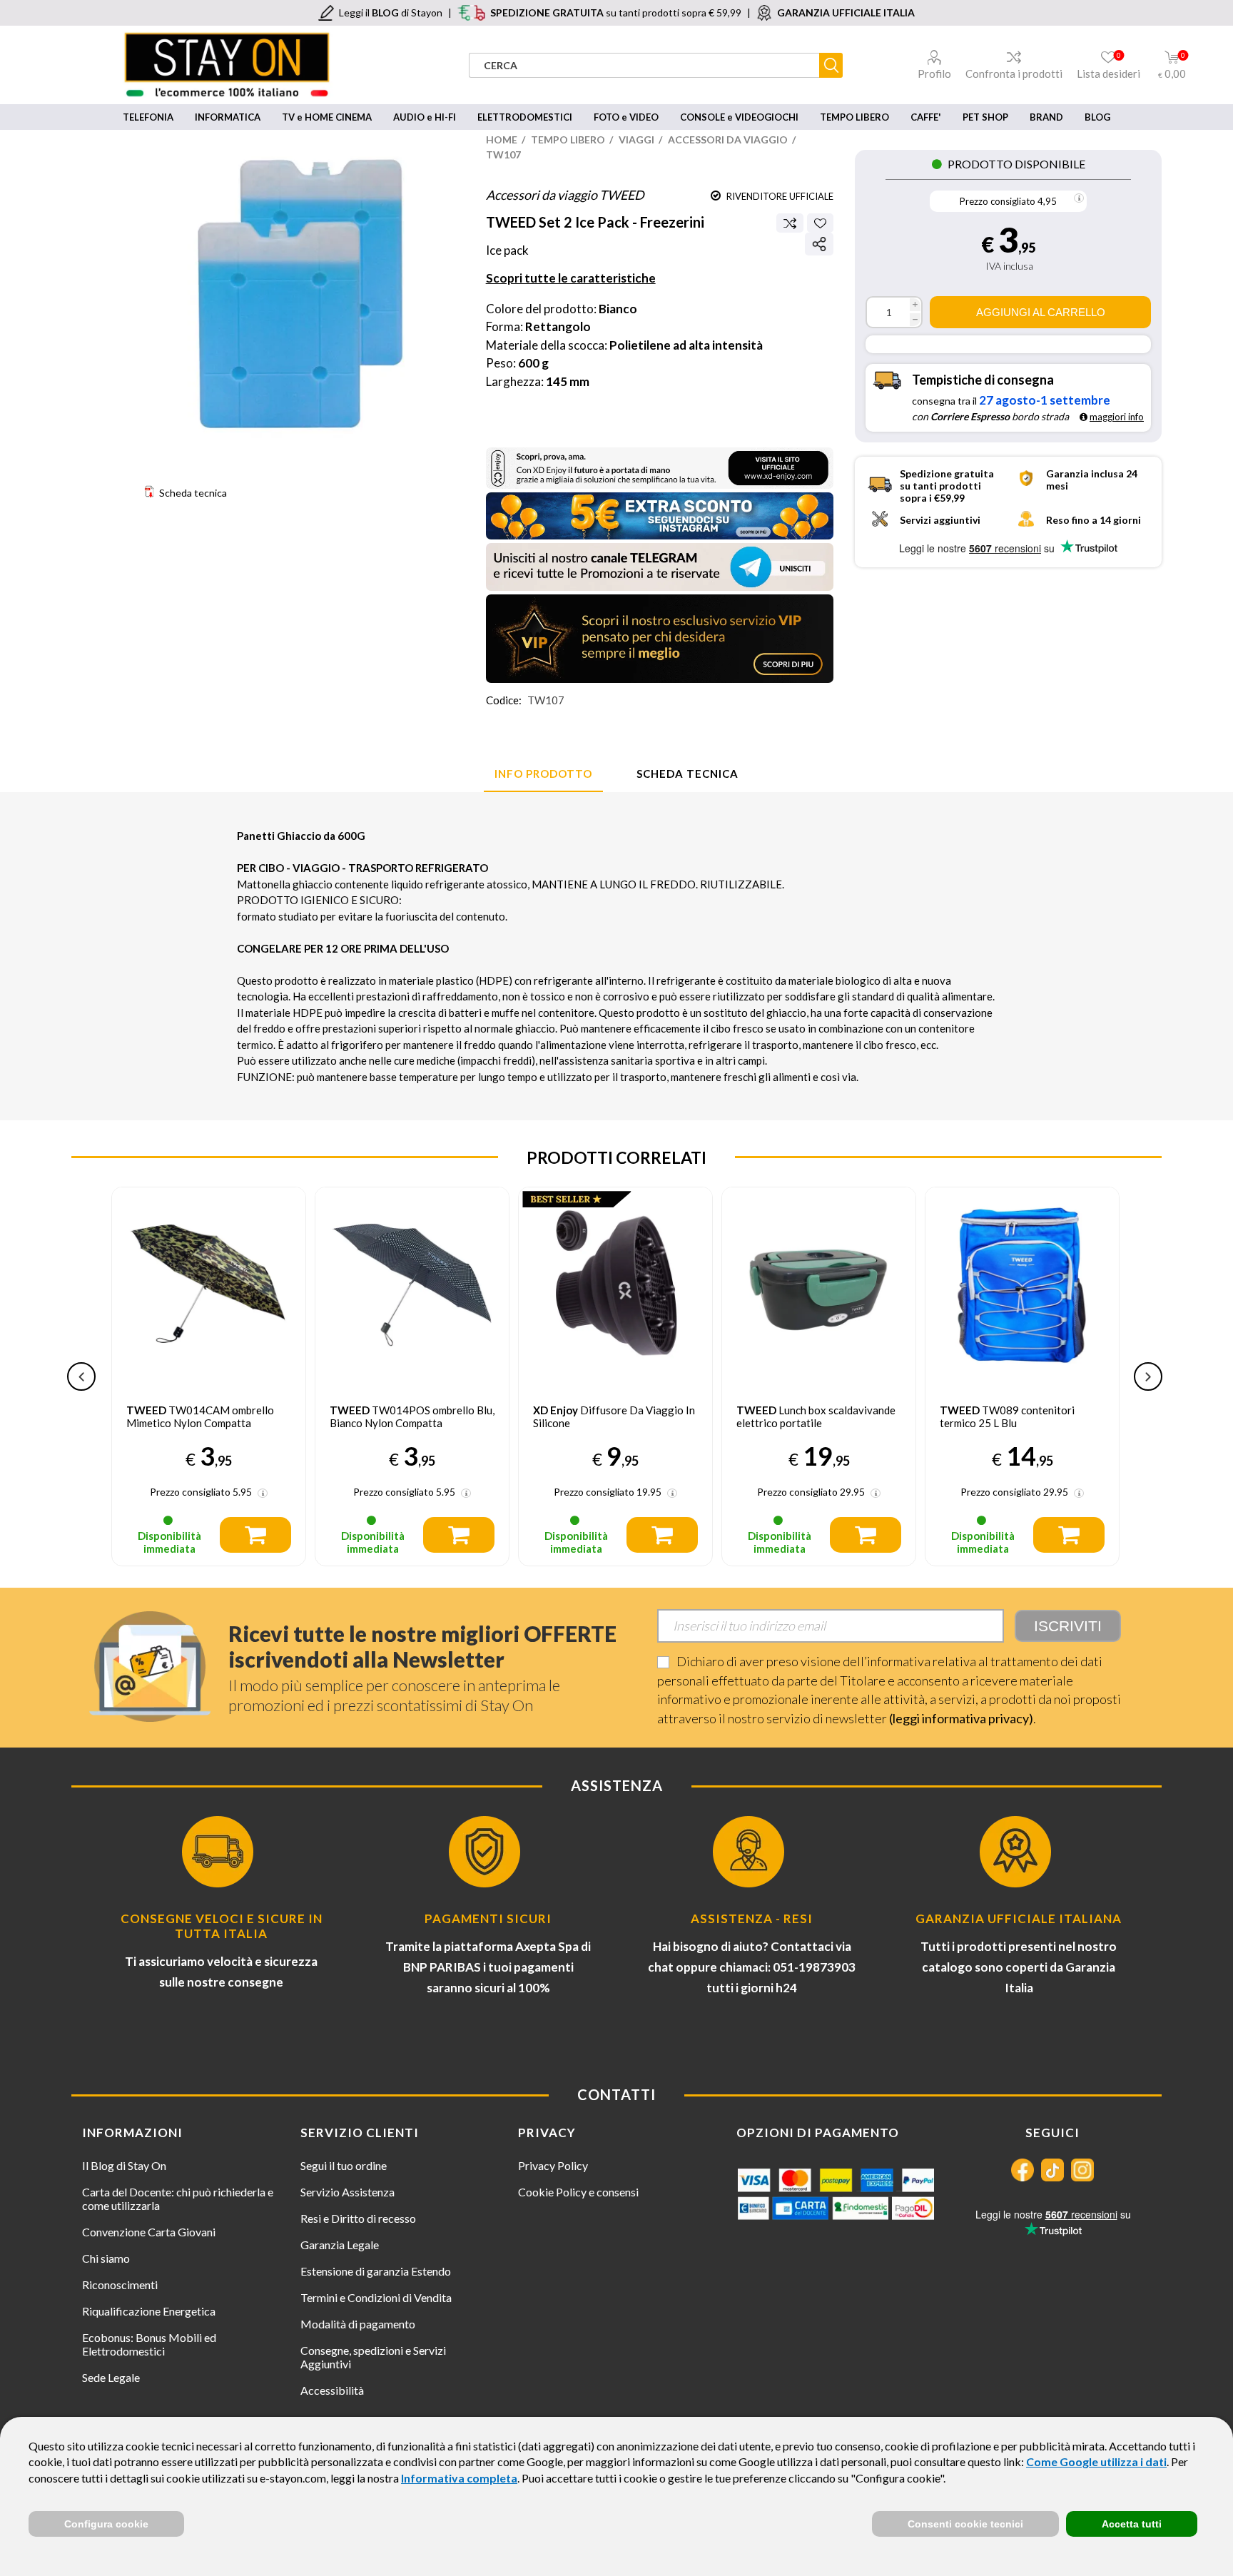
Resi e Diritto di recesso (358, 2218)
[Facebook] (1023, 2170)
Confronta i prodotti (1014, 73)
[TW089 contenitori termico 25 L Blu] (819, 1284)
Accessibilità (332, 2390)
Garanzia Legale (340, 2245)
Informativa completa (459, 2478)
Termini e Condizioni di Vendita (376, 2297)
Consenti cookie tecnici (965, 2524)
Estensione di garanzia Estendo (376, 2271)
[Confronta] (790, 223)
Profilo (934, 73)
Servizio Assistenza (347, 2192)
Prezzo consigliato (998, 201)
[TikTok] (1052, 2170)
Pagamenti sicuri (488, 1918)
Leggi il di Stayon (391, 12)
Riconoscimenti (120, 2285)
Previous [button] (81, 1376)
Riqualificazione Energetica (149, 2311)
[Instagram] (1082, 2170)
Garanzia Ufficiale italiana (1019, 1918)
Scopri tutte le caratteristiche (571, 278)
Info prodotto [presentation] (543, 774)
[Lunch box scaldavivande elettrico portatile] (615, 1284)
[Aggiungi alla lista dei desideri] (820, 223)
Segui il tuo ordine (344, 2165)
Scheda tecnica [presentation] (687, 774)
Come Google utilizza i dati (1096, 2461)
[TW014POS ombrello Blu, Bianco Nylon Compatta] (209, 1284)
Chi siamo (106, 2258)
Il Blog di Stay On (124, 2165)
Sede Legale (111, 2377)
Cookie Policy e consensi (578, 2192)
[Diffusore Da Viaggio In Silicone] (412, 1284)
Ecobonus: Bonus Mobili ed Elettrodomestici (149, 2344)
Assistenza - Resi (752, 1918)
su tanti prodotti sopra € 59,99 (616, 12)
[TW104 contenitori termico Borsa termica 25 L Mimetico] (1022, 1284)
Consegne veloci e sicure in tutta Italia (222, 1926)
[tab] (543, 774)
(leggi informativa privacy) (961, 1718)
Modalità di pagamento (358, 2324)
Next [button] (1148, 1376)
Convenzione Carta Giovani (149, 2232)
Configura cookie (106, 2524)
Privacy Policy (553, 2165)
